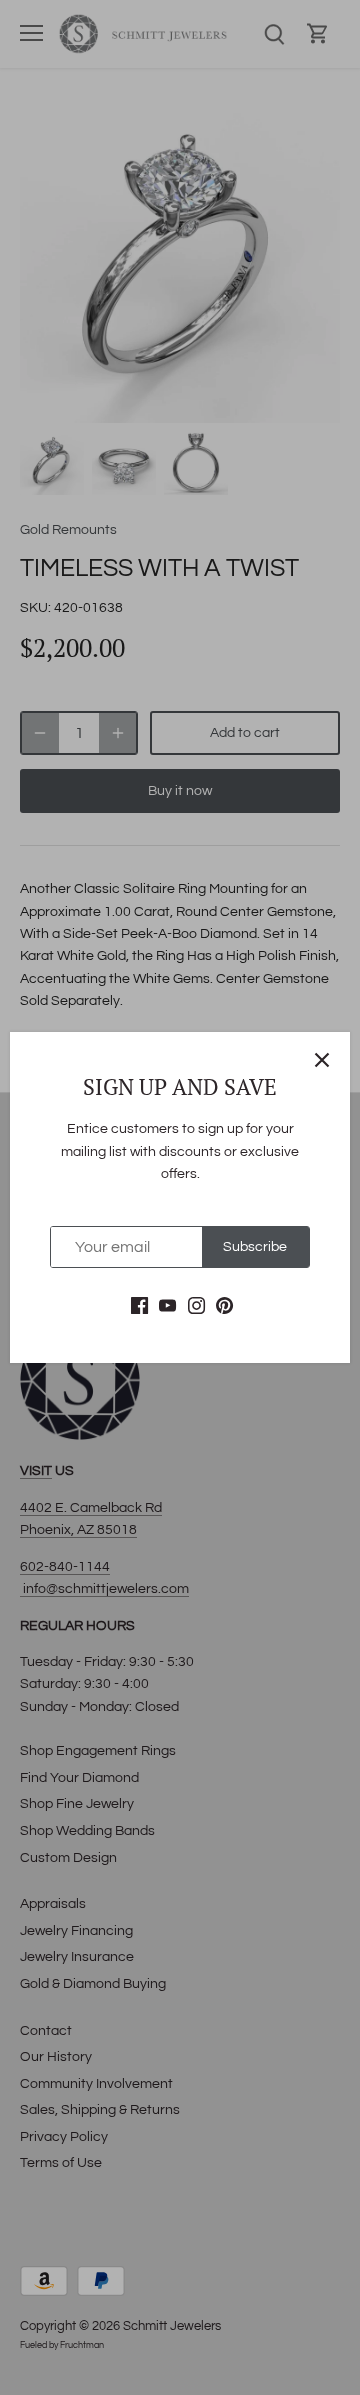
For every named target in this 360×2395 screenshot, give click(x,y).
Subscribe (255, 1247)
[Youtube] (167, 1306)
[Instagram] (196, 1306)
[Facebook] (139, 1306)
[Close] (322, 1060)
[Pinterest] (224, 1306)
